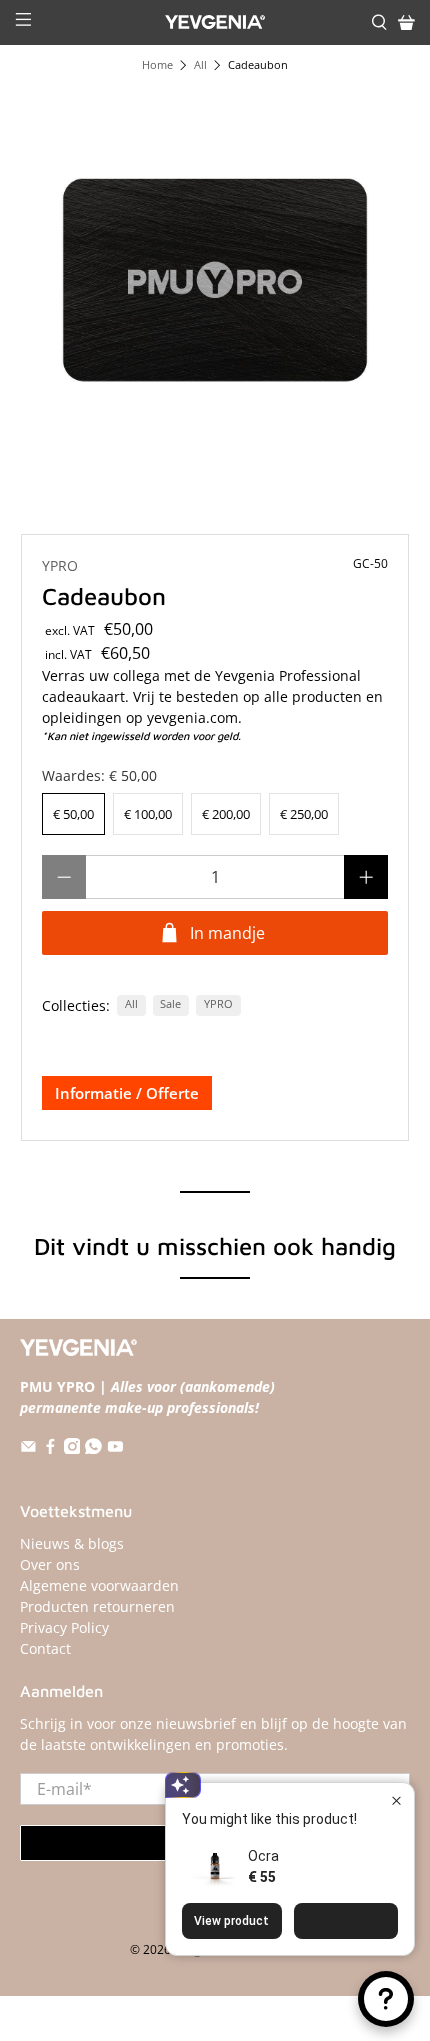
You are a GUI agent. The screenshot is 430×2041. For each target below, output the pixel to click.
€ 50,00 (73, 814)
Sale (170, 1004)
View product (231, 1921)
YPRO (60, 565)
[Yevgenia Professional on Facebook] (50, 1448)
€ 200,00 (226, 814)
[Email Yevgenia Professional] (28, 1448)
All (200, 65)
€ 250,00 (304, 814)
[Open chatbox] (386, 1999)
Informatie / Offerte (127, 1093)
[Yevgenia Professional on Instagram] (72, 1448)
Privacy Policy (64, 1627)
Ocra (263, 1856)
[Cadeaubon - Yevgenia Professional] (215, 280)
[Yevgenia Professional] (215, 22)
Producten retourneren (97, 1606)
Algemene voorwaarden (99, 1585)
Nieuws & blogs (72, 1543)
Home (157, 65)
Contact (45, 1648)
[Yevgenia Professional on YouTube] (115, 1448)
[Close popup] (396, 1800)
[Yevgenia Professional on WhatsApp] (93, 1448)
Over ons (50, 1564)
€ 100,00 (148, 814)
